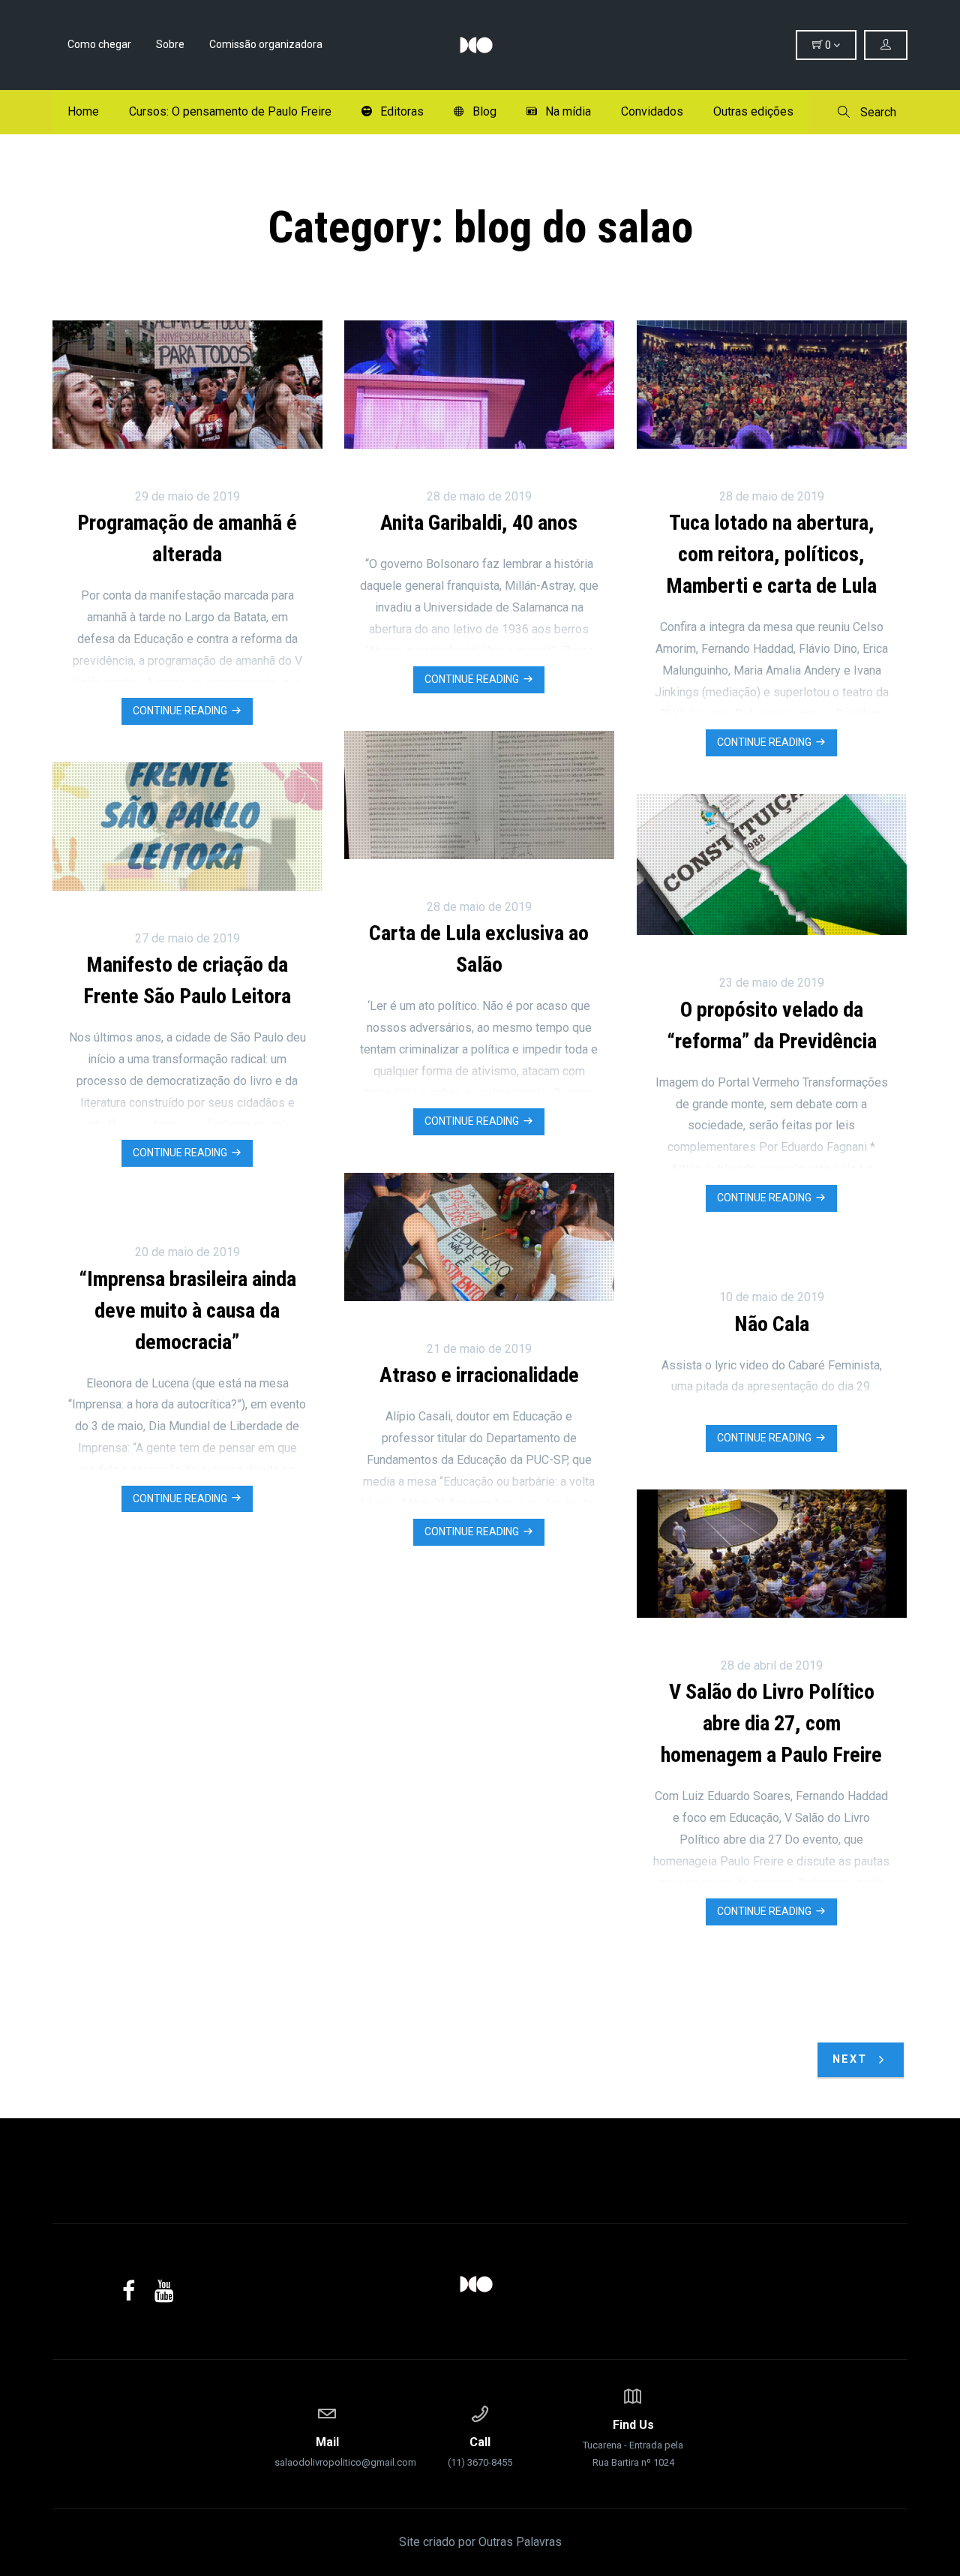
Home (83, 111)
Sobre (170, 44)
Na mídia (568, 111)
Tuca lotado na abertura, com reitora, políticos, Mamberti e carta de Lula (771, 554)
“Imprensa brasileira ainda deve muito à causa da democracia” (187, 1311)
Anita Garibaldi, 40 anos (479, 523)
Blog (484, 111)
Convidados (652, 111)
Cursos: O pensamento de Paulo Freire (230, 111)
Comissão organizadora (266, 44)
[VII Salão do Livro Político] (480, 45)
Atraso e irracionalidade (479, 1375)
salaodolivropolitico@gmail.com (327, 2451)
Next (852, 2059)
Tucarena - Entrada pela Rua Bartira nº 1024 (633, 2443)
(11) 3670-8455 (480, 2451)
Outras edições (753, 111)
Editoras (402, 111)
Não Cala (772, 1324)
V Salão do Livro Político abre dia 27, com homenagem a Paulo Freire (771, 1723)
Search (877, 112)
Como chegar (99, 44)
